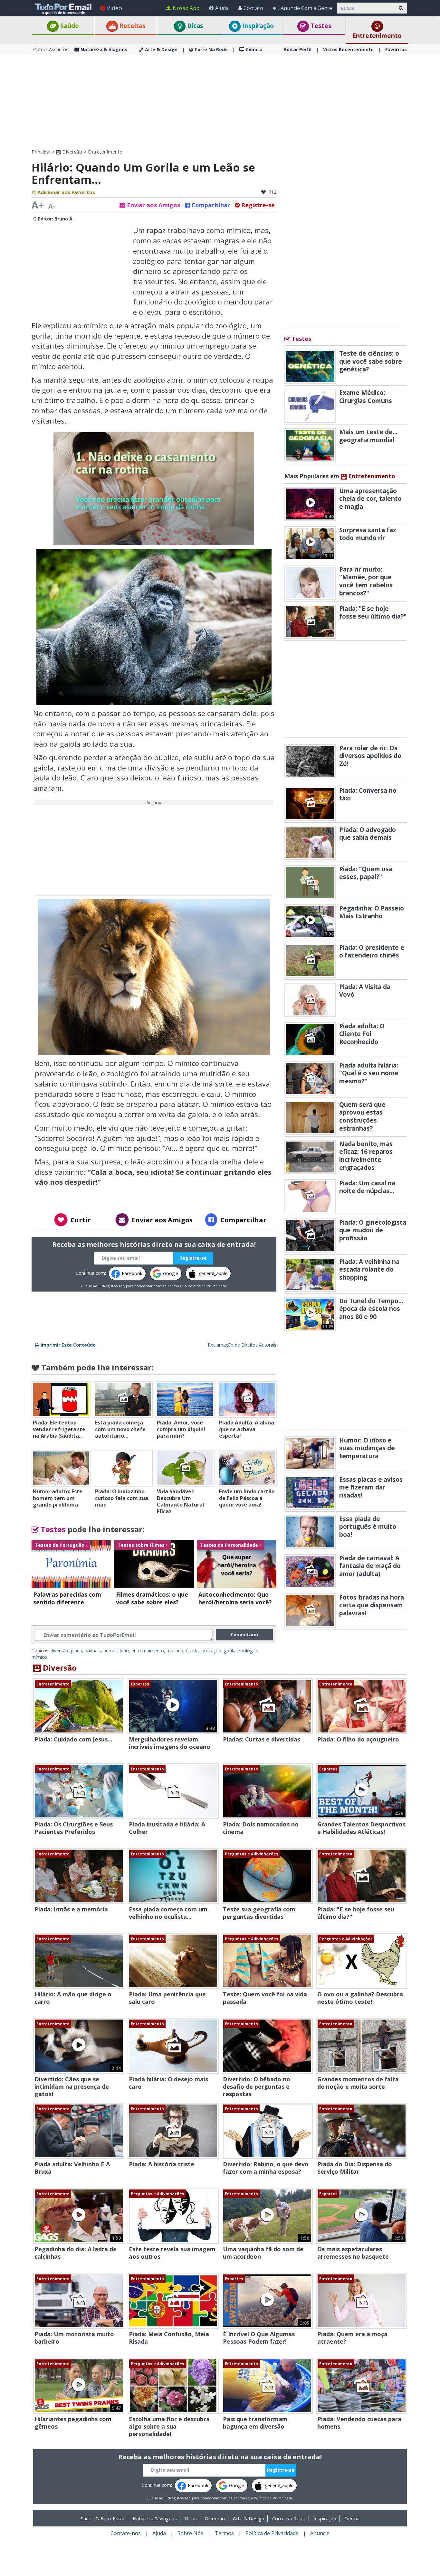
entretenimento (148, 1651)
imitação (212, 1651)
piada (77, 1651)
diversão (59, 1651)
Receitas (132, 26)
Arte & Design (161, 49)
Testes (320, 26)
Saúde (69, 26)
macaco (175, 1651)
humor (110, 1651)
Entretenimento (377, 36)
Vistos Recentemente (348, 49)
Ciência (254, 49)
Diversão (72, 152)
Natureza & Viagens (104, 49)
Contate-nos (126, 2533)
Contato (253, 8)
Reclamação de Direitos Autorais (242, 1345)
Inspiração (257, 26)
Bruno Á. (64, 219)
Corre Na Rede (211, 49)
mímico (39, 1657)
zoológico (248, 1651)
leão (124, 1651)
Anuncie (320, 2533)
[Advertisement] (220, 102)
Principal (41, 152)
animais (93, 1651)
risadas (193, 1651)
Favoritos (396, 49)
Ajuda (222, 8)
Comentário (244, 1634)
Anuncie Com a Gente (306, 8)
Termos (174, 1286)
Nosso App (186, 8)
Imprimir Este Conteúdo (68, 1345)
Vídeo (114, 8)
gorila (230, 1651)
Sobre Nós (190, 2533)
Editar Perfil (298, 49)
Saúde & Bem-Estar (103, 2518)
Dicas (194, 26)
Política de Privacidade (207, 1286)
